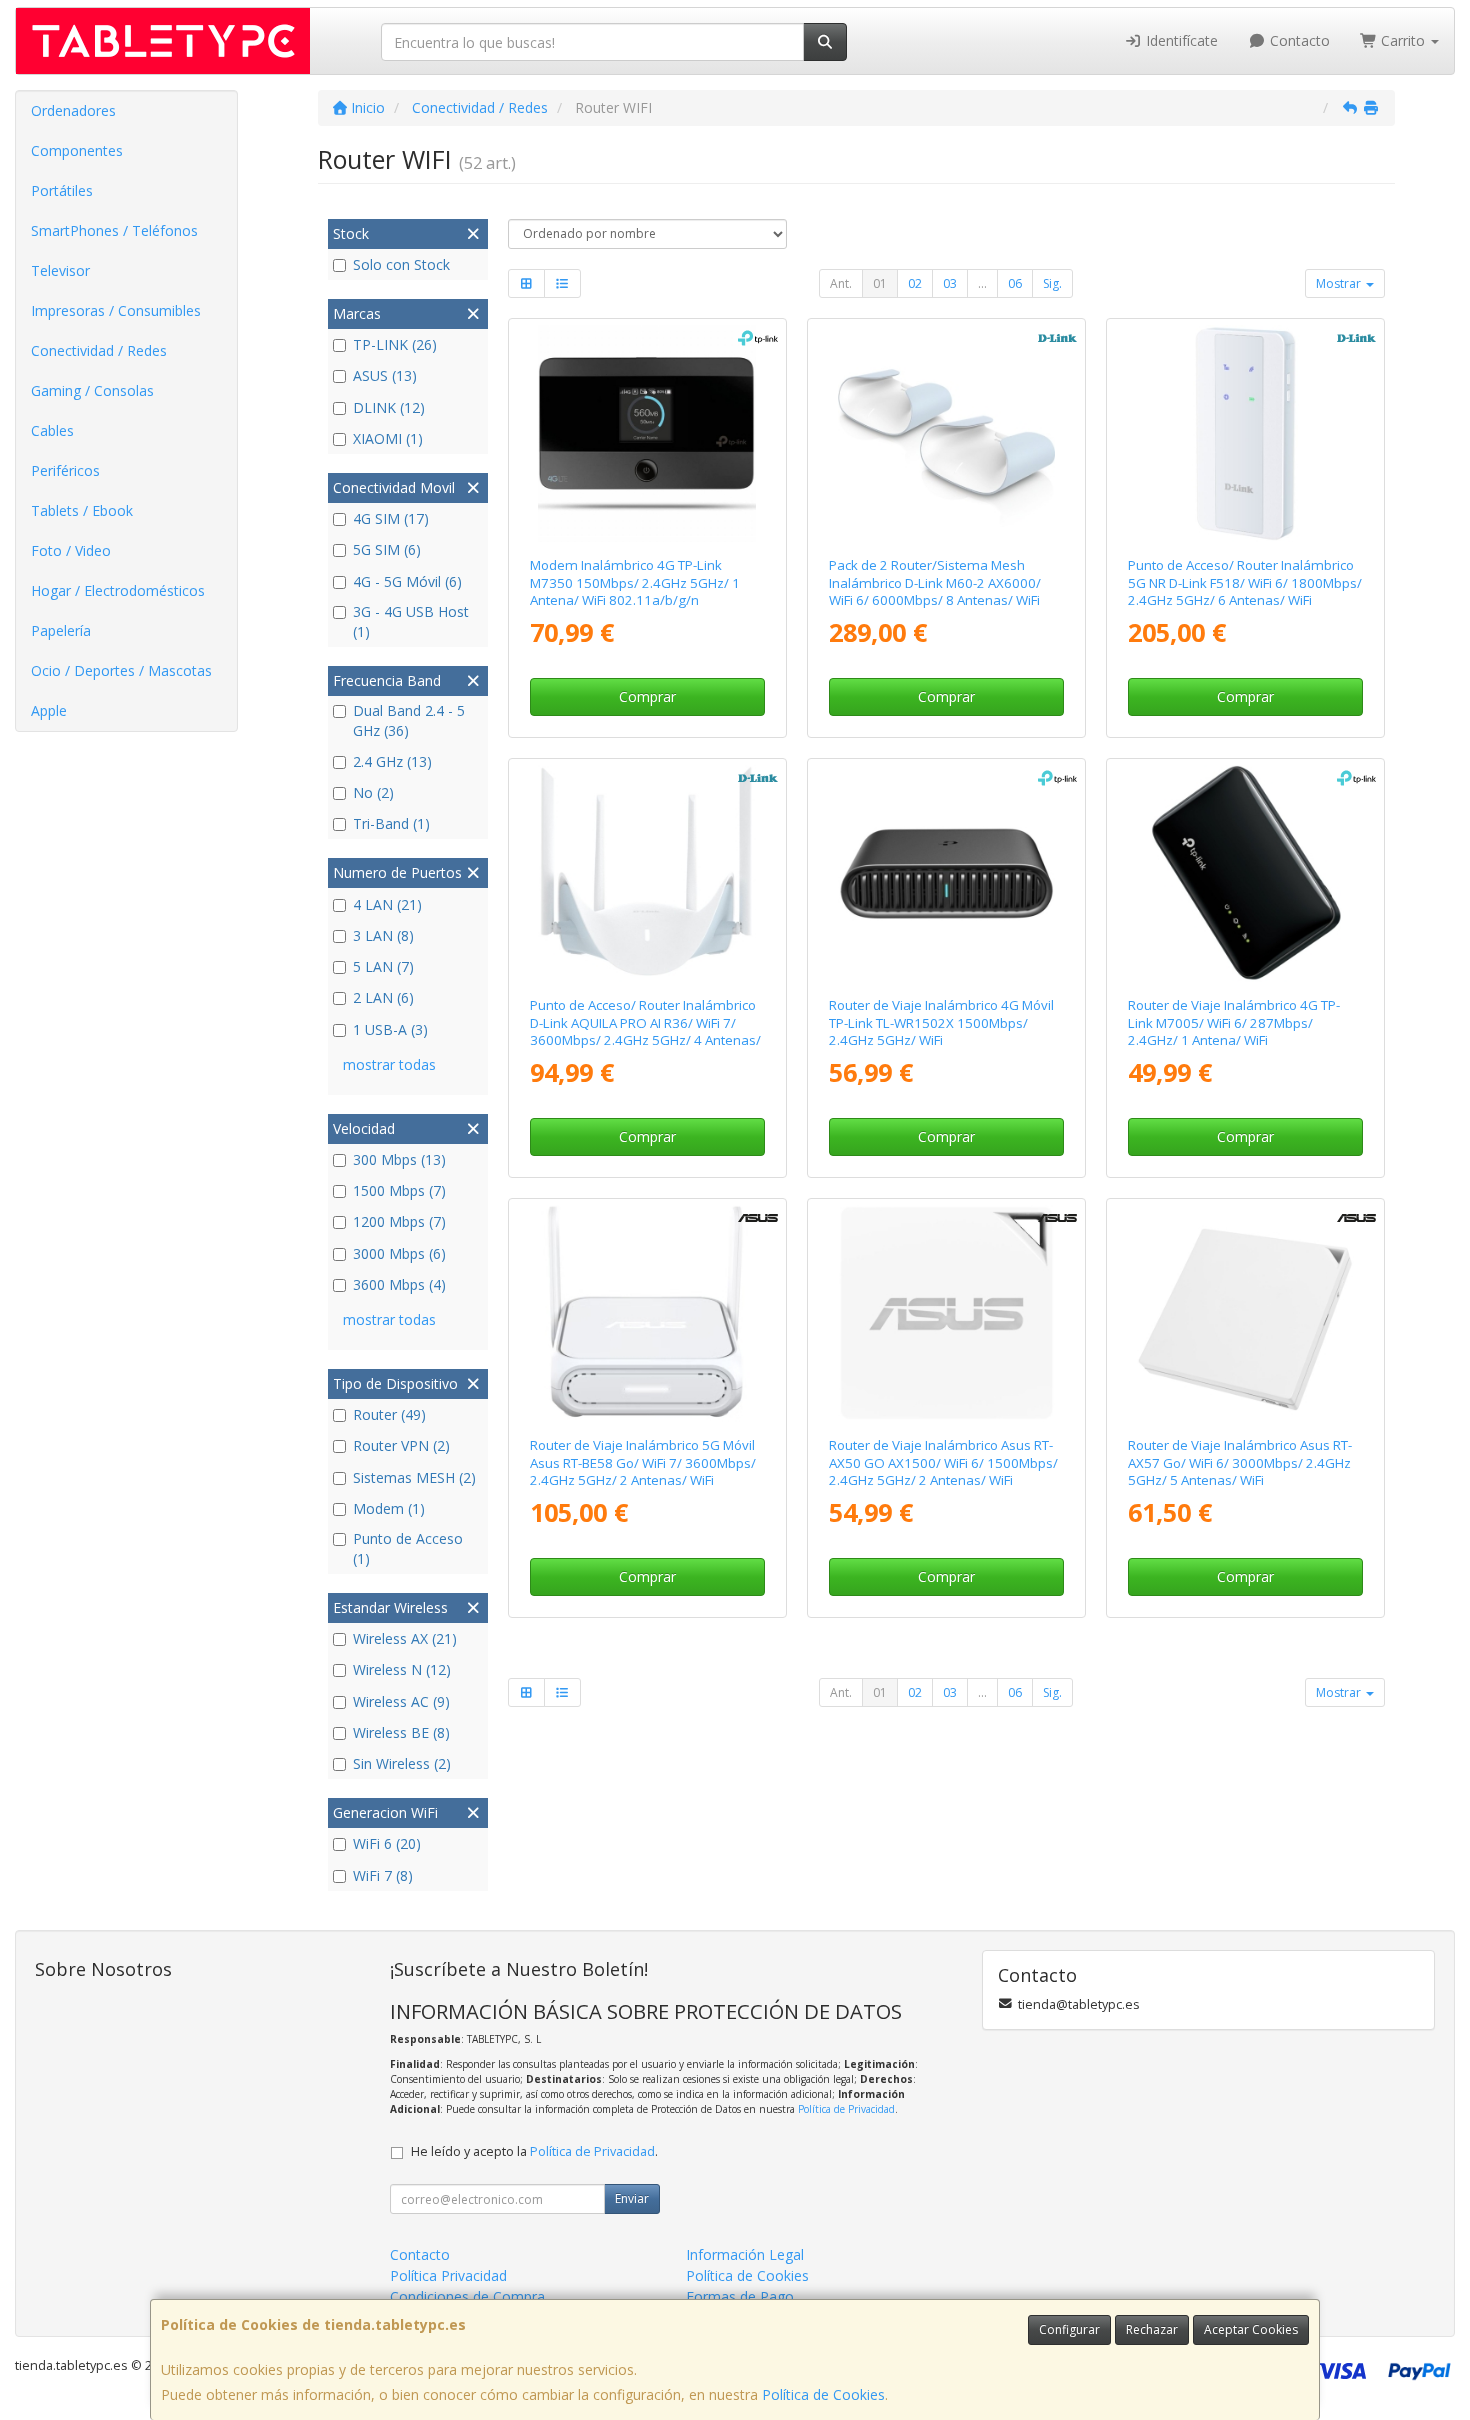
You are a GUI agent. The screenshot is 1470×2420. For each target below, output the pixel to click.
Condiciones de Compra (467, 2296)
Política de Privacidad (846, 2109)
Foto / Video (71, 550)
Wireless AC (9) (401, 1701)
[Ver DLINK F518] (1246, 434)
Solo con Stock (401, 264)
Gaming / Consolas (92, 390)
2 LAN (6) (383, 997)
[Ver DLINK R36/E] (647, 874)
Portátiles (62, 190)
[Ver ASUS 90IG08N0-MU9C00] (1246, 1314)
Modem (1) (389, 1508)
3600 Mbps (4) (399, 1284)
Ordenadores (73, 110)
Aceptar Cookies (1251, 2329)
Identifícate (1180, 40)
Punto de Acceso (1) (408, 1548)
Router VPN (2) (401, 1445)
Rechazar (1152, 2329)
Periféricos (65, 470)
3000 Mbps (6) (399, 1253)
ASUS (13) (385, 375)
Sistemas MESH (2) (414, 1477)
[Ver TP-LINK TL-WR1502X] (947, 874)
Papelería (61, 630)
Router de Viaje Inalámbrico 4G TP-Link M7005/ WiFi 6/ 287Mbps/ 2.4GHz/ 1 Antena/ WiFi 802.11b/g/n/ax (1234, 1031)
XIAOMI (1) (388, 438)
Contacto (1298, 40)
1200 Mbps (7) (399, 1221)
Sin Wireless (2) (402, 1763)
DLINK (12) (389, 407)
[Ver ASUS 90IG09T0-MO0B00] (947, 1314)
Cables (52, 430)
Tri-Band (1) (391, 823)
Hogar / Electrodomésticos (118, 590)
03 (950, 283)
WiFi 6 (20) (387, 1843)
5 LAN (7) (383, 966)
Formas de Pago (740, 2296)
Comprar (647, 696)
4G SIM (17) (391, 518)
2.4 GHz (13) (392, 761)
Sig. (1052, 283)
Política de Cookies (823, 2394)
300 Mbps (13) (399, 1159)
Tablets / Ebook (82, 510)
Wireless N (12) (402, 1669)
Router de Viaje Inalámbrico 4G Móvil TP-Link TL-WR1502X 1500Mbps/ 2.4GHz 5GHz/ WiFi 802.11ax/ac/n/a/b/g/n (941, 1031)
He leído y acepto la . (534, 2151)
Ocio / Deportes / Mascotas (121, 670)
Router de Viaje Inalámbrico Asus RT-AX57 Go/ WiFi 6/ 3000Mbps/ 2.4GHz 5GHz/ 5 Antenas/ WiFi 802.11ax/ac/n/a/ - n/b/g (1240, 1471)
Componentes (77, 150)
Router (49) (389, 1414)
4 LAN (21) (387, 904)
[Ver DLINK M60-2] (947, 434)
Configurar (1069, 2329)
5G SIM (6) (387, 549)
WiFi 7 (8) (383, 1875)
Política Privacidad (448, 2275)
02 (915, 283)
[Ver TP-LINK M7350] (647, 434)
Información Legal (745, 2254)
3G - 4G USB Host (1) (411, 621)
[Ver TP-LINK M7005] (1246, 874)
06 (1015, 283)
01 (880, 283)
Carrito (1403, 40)
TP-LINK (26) (395, 344)
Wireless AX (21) (405, 1638)
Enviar (632, 2198)
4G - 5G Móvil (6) (407, 581)
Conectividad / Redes (99, 350)
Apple (49, 710)
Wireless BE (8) (401, 1732)
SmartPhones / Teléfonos (114, 230)
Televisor (60, 270)
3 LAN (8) (383, 935)
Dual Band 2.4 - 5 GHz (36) (409, 720)
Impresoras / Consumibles (116, 310)
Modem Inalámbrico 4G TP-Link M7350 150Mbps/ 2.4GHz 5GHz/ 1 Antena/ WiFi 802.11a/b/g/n (635, 582)
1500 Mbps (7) (399, 1190)
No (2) (373, 792)
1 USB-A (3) (390, 1029)
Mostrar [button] (1340, 283)
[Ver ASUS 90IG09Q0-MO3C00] (647, 1314)
